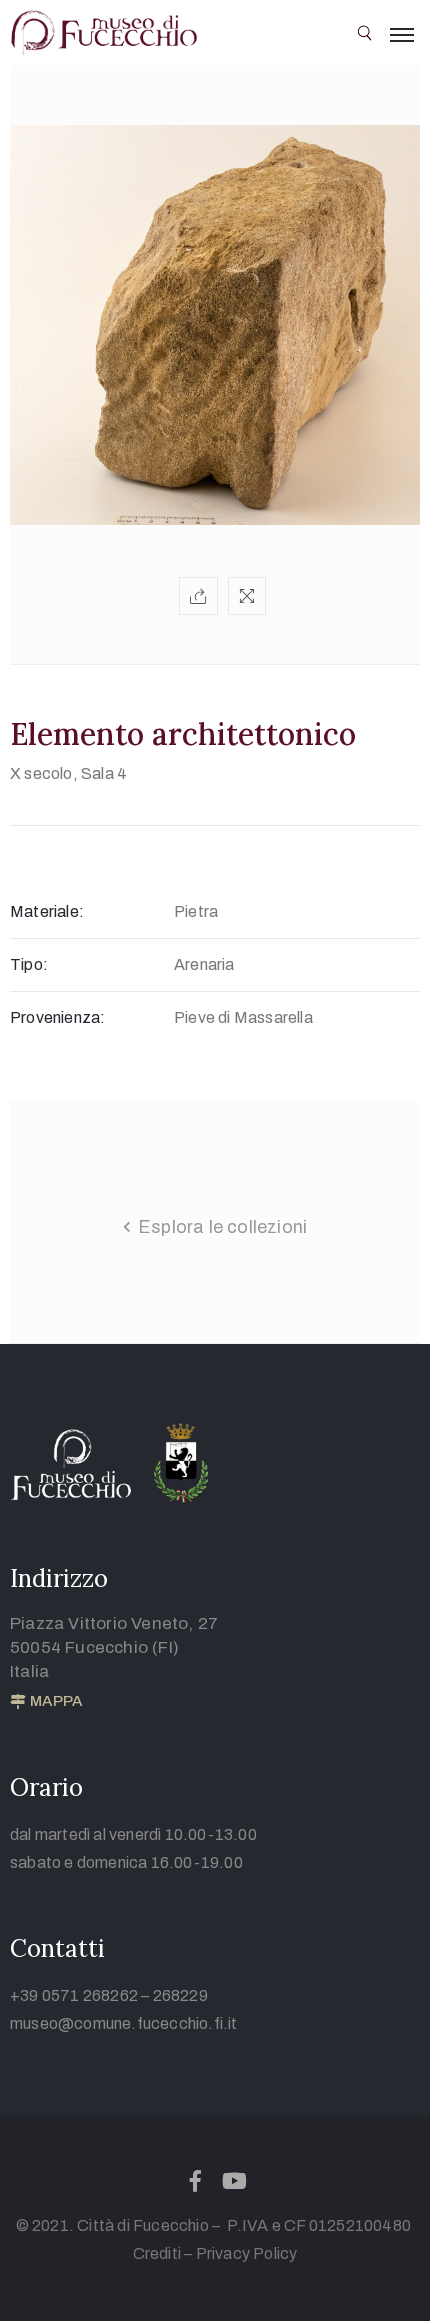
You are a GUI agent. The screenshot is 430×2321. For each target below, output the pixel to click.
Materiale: (47, 911)
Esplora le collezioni (222, 1227)
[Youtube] (235, 2181)
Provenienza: (57, 1017)
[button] (46, 1702)
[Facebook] (195, 2181)
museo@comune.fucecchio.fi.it (124, 2023)
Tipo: (29, 964)
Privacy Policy (247, 2253)
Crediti (157, 2253)
